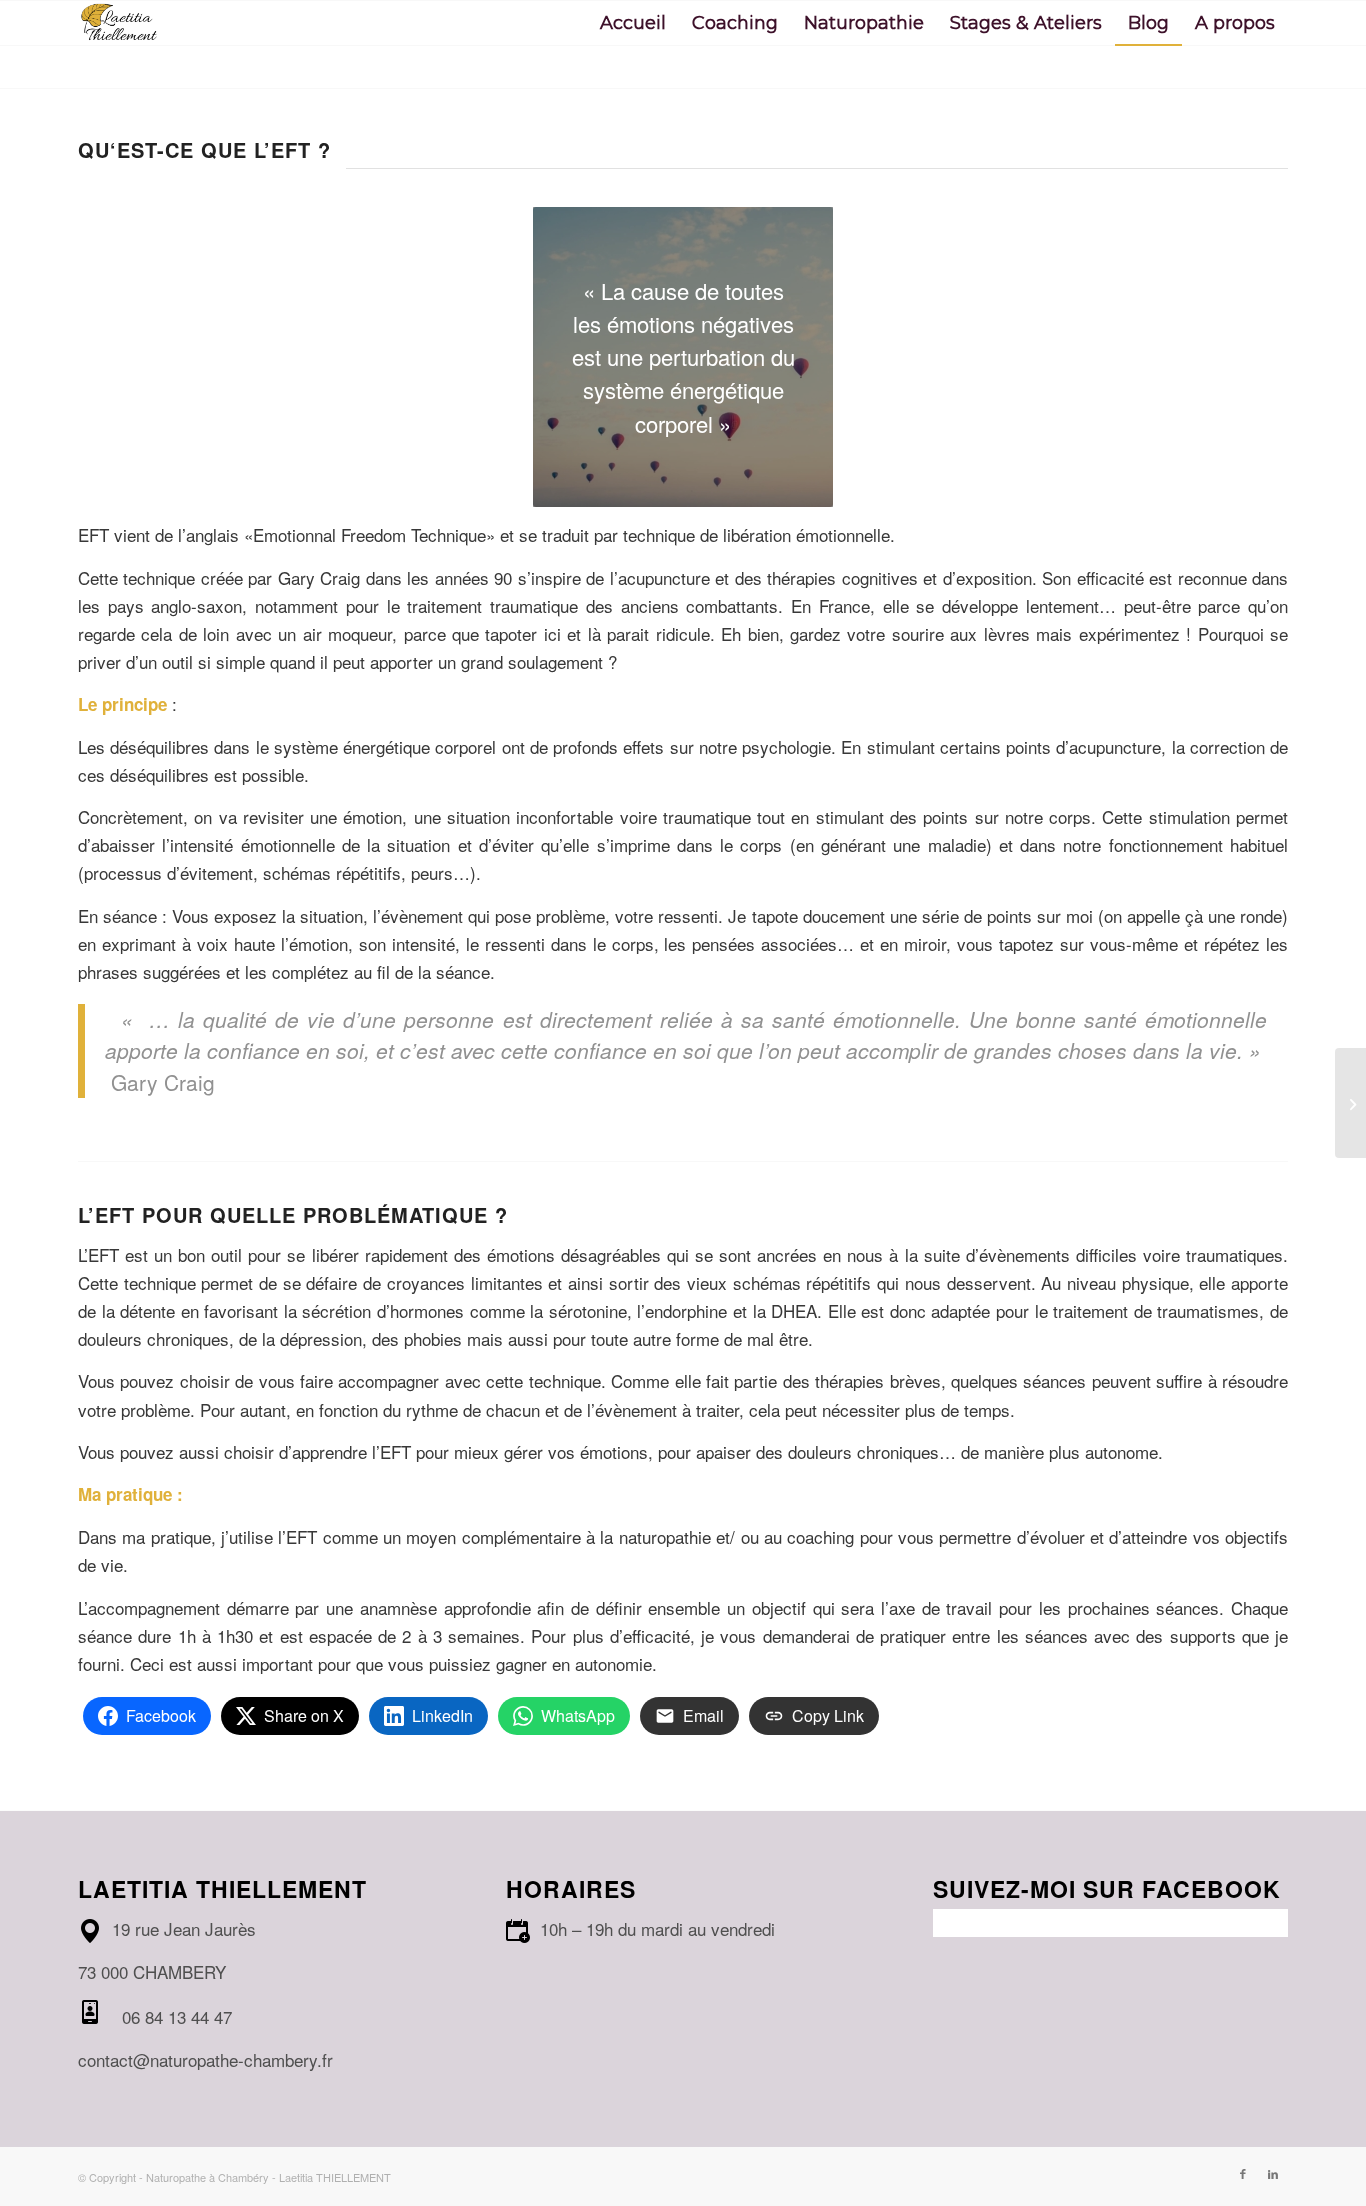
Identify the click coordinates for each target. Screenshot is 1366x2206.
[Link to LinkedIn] (1273, 2173)
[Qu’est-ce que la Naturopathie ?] (1350, 1103)
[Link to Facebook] (1243, 2173)
